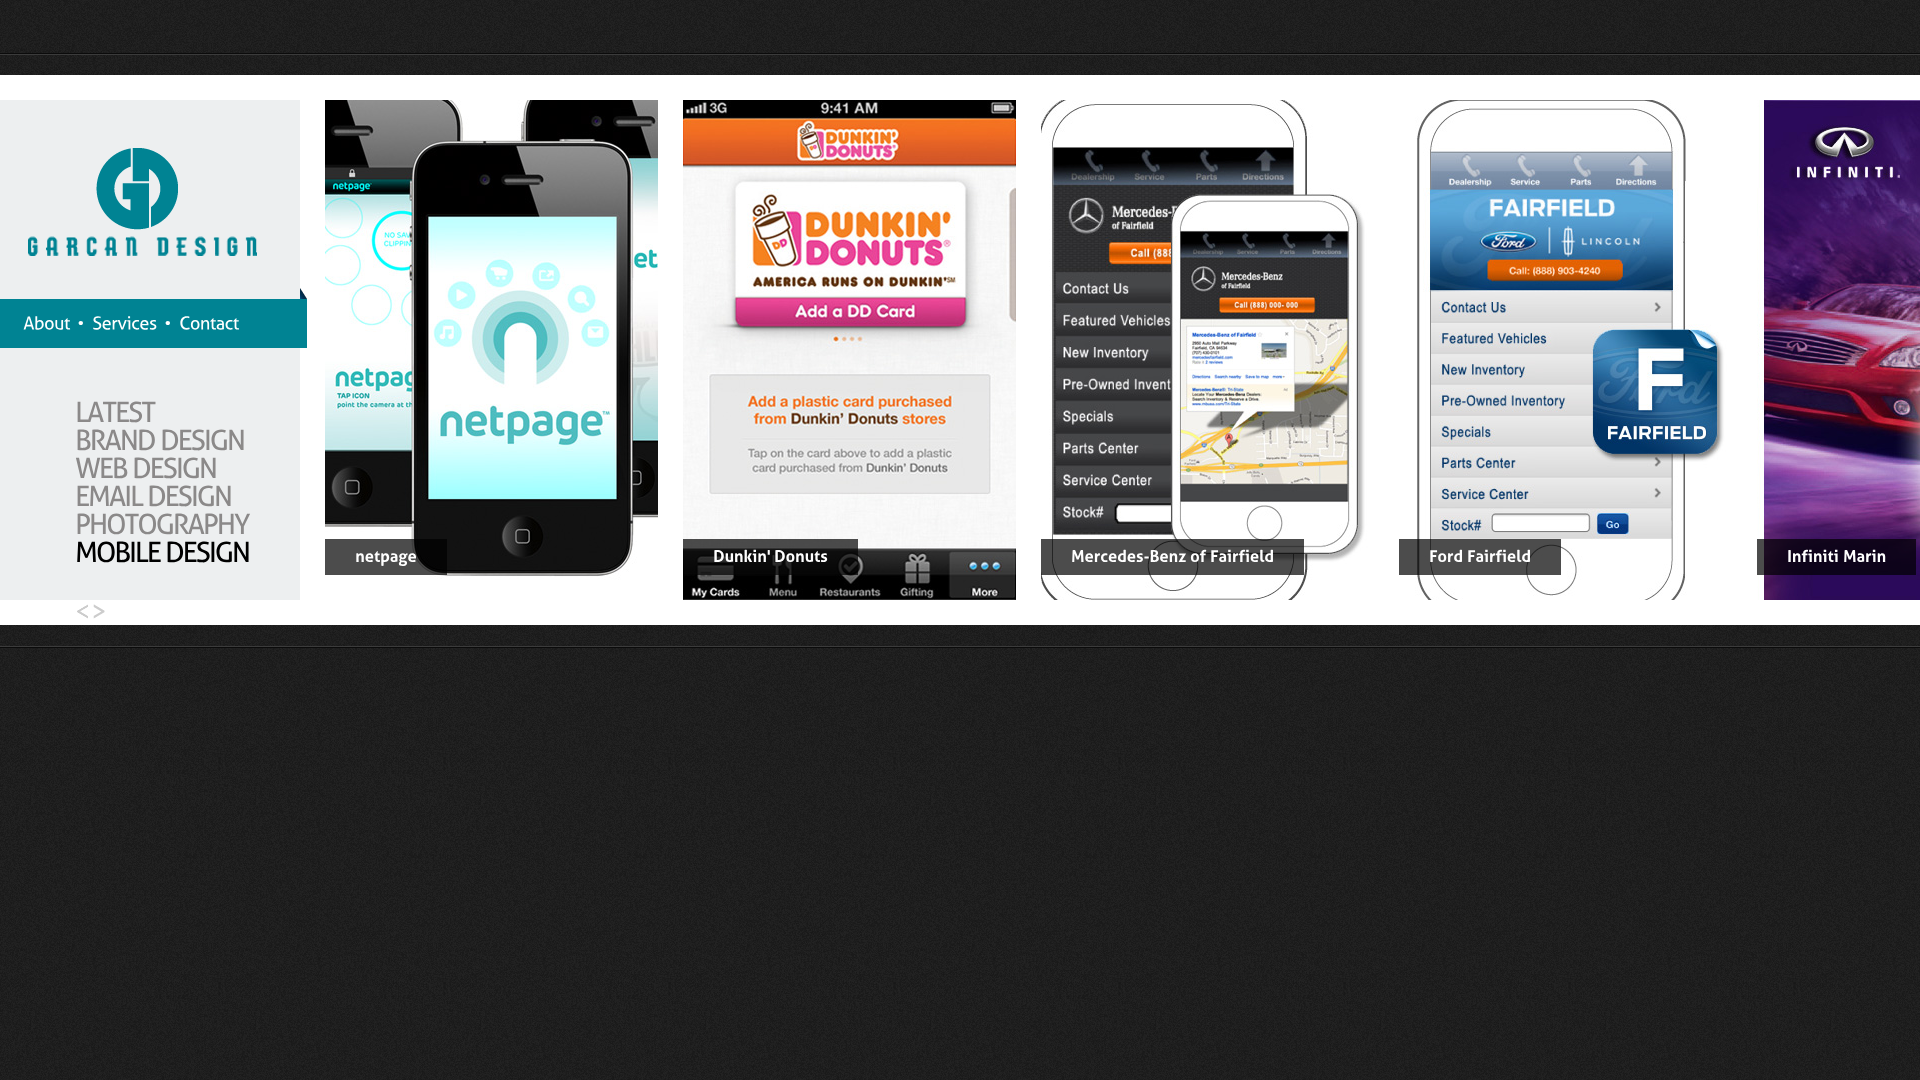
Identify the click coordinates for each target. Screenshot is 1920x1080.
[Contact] (209, 323)
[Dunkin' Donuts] (849, 594)
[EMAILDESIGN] (153, 495)
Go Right (103, 612)
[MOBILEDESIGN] (162, 551)
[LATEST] (115, 411)
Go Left (78, 612)
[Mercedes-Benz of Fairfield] (1207, 594)
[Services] (124, 323)
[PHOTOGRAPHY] (162, 523)
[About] (46, 323)
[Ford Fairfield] (1565, 594)
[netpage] (491, 594)
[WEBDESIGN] (145, 467)
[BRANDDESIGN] (159, 439)
